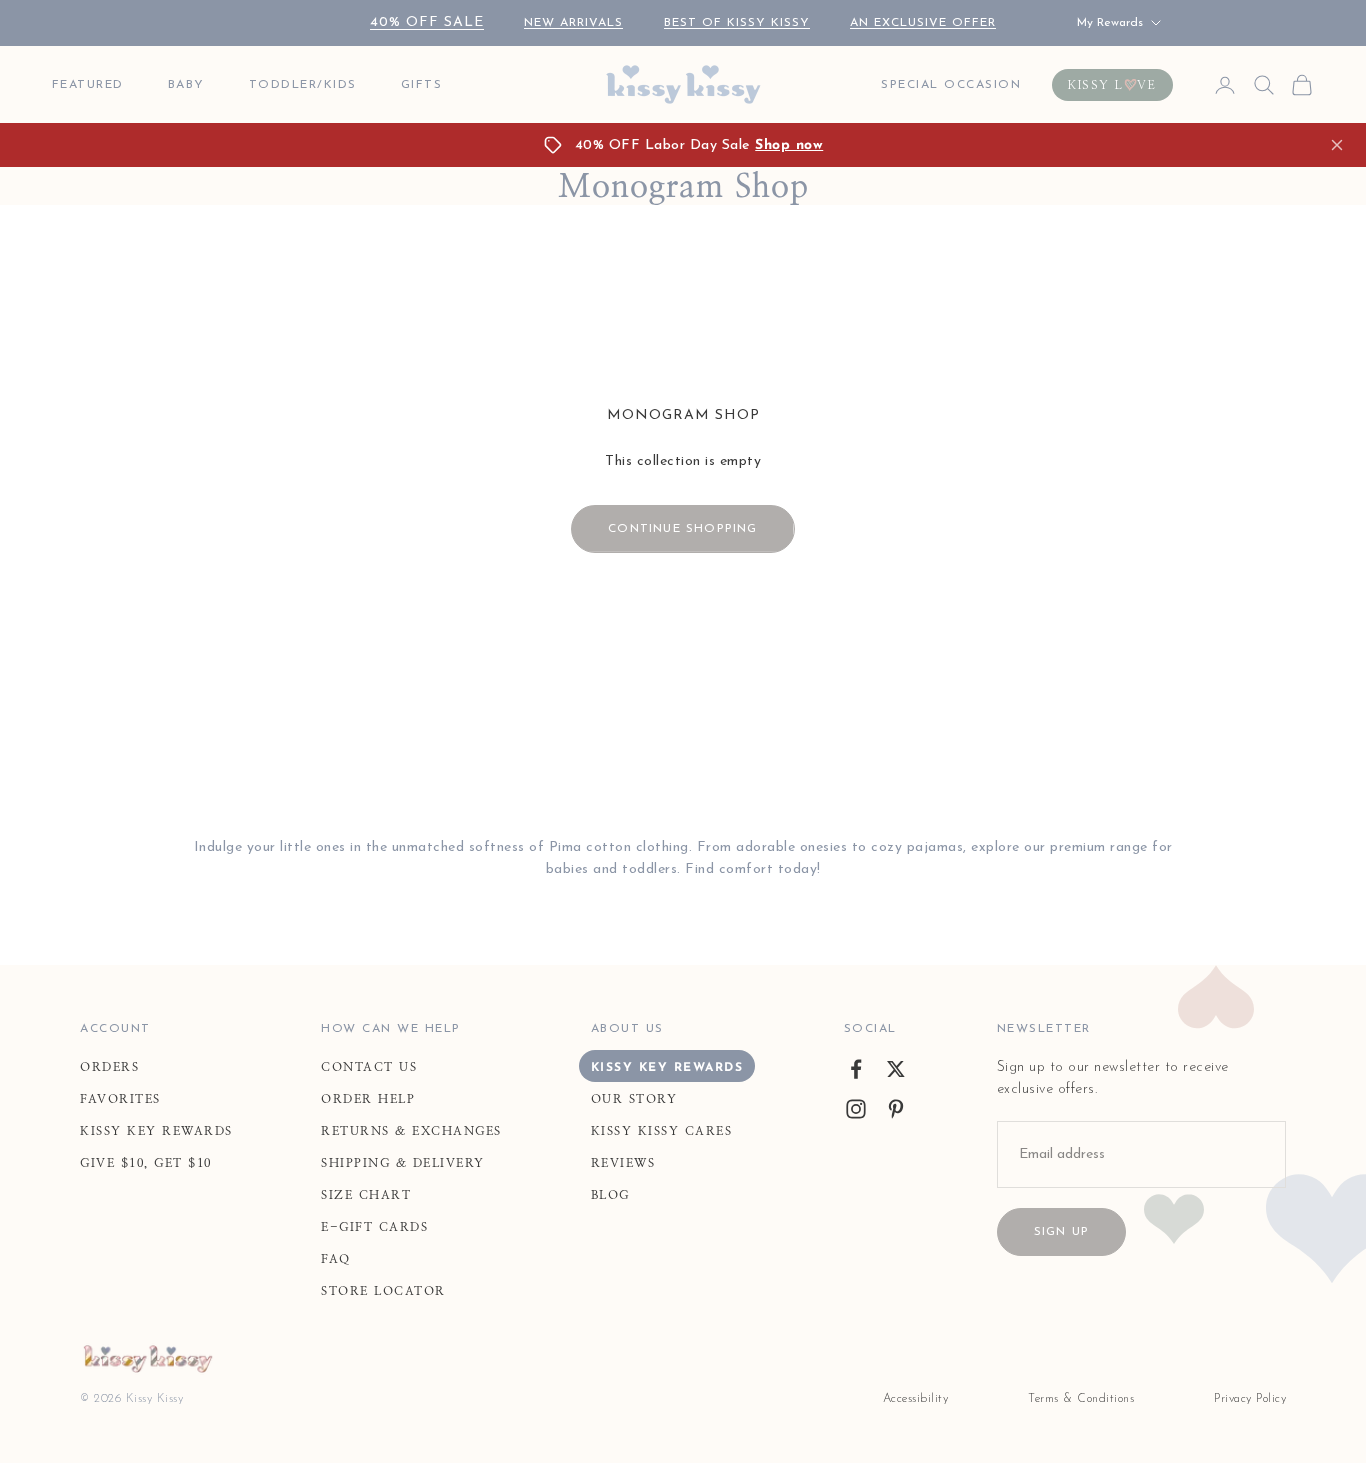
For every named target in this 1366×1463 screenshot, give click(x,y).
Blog (610, 1195)
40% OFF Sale (427, 22)
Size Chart (366, 1195)
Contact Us (369, 1067)
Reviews (623, 1163)
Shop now (789, 145)
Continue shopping (682, 529)
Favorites (120, 1099)
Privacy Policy (1250, 1399)
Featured (88, 85)
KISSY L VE (1112, 85)
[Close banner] (1337, 145)
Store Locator (383, 1291)
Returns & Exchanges (411, 1131)
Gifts (422, 85)
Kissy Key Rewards (156, 1131)
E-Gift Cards (374, 1227)
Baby (186, 85)
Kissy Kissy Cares (662, 1131)
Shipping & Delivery (403, 1163)
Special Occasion (951, 85)
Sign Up (1061, 1232)
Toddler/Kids (303, 85)
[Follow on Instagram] (856, 1109)
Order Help (368, 1099)
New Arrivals (573, 23)
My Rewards (1110, 23)
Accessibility (916, 1399)
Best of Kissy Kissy (737, 23)
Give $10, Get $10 (146, 1163)
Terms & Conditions (1081, 1399)
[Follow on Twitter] (896, 1069)
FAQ (336, 1259)
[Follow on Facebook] (856, 1069)
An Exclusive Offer (923, 23)
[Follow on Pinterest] (896, 1109)
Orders (109, 1067)
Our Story (634, 1099)
